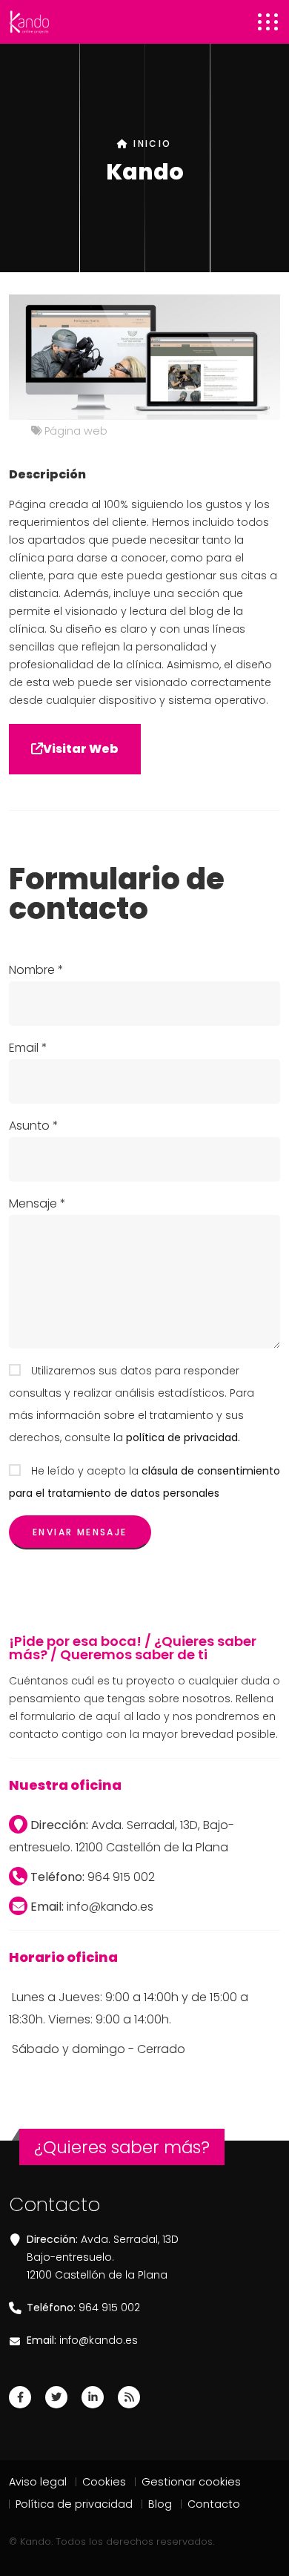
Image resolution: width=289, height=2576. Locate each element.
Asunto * (34, 1126)
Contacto (214, 2504)
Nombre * (36, 970)
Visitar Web (81, 749)
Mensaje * (37, 1203)
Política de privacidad (74, 2504)
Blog (160, 2504)
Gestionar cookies (191, 2482)
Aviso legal (38, 2482)
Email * (28, 1048)
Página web (76, 431)
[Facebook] (20, 2397)
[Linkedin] (93, 2397)
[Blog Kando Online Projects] (129, 2397)
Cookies (104, 2482)
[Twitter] (56, 2397)
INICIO (150, 144)
